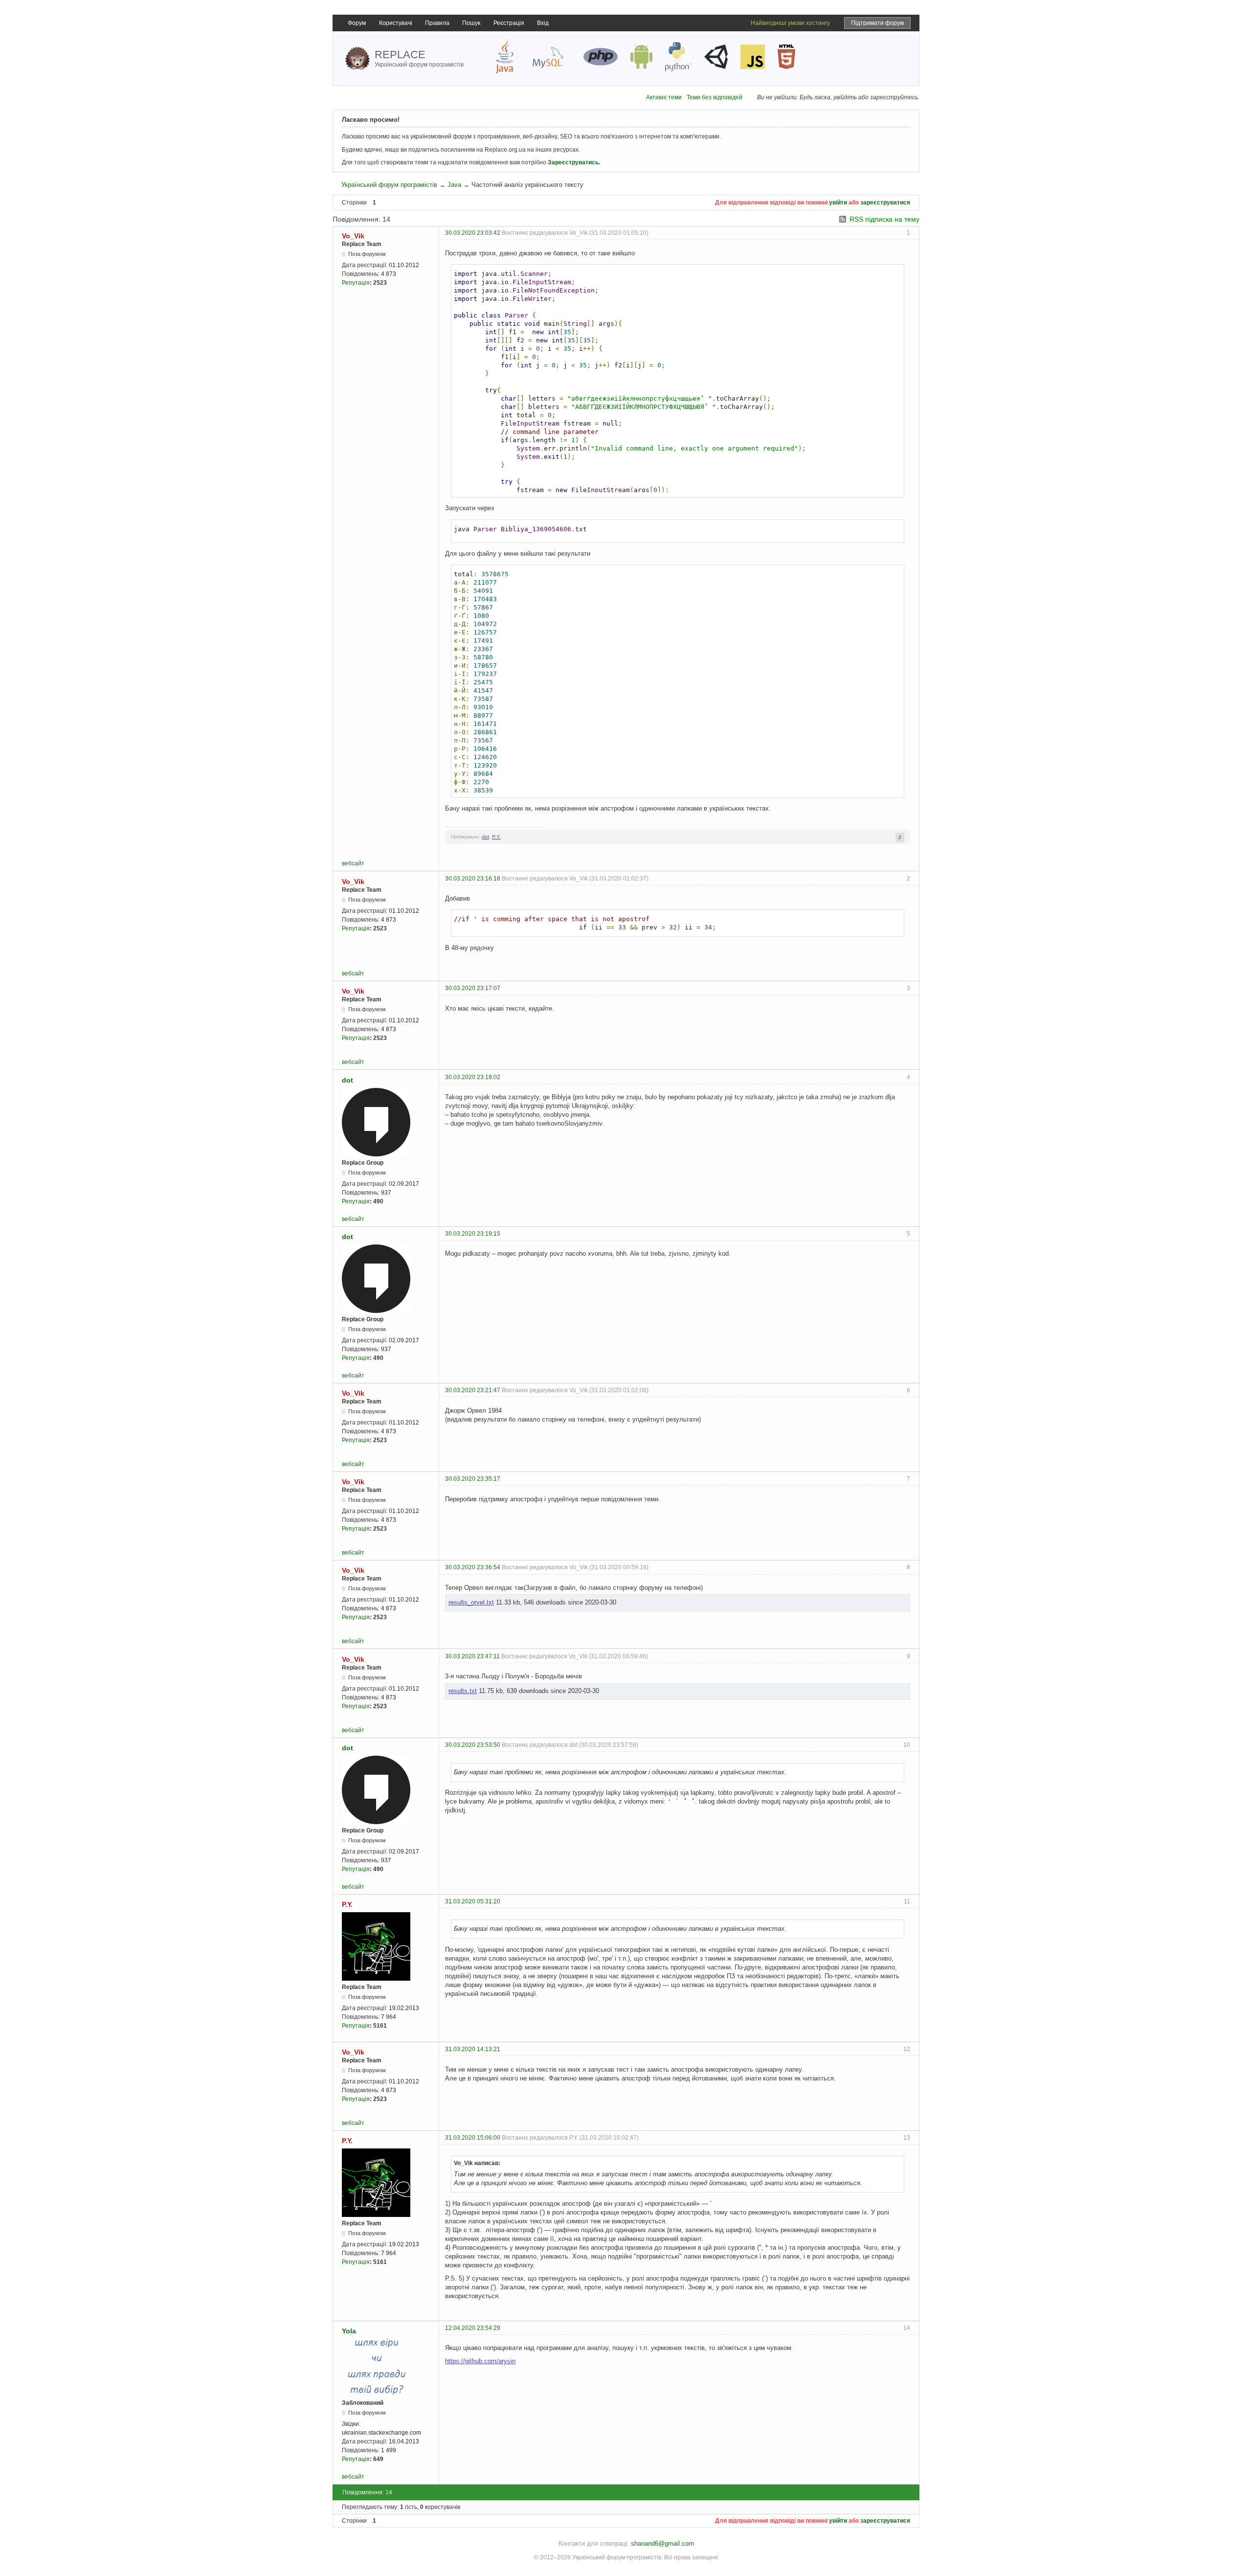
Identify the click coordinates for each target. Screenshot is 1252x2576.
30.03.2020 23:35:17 (473, 1479)
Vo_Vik (353, 236)
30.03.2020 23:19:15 (473, 1234)
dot (485, 837)
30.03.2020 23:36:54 (473, 1567)
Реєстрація (509, 23)
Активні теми (664, 97)
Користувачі (396, 23)
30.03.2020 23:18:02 (473, 1077)
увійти (838, 203)
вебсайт (353, 863)
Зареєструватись (573, 162)
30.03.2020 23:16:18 (473, 879)
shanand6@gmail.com (662, 2543)
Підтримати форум (877, 23)
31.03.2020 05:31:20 (473, 1901)
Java (454, 185)
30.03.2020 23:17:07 (473, 988)
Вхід (543, 23)
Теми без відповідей (715, 97)
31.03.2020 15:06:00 (473, 2138)
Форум (357, 23)
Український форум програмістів (389, 185)
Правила (437, 23)
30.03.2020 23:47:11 (472, 1656)
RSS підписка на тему (884, 219)
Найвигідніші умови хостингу (790, 23)
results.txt (463, 1691)
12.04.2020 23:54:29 (473, 2328)
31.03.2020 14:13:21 (473, 2049)
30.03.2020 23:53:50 (473, 1745)
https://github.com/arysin (480, 2361)
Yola (349, 2331)
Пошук (471, 23)
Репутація (356, 283)
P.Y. (496, 837)
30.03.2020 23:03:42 (473, 233)
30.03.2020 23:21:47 (473, 1390)
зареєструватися (885, 203)
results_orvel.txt (471, 1602)
